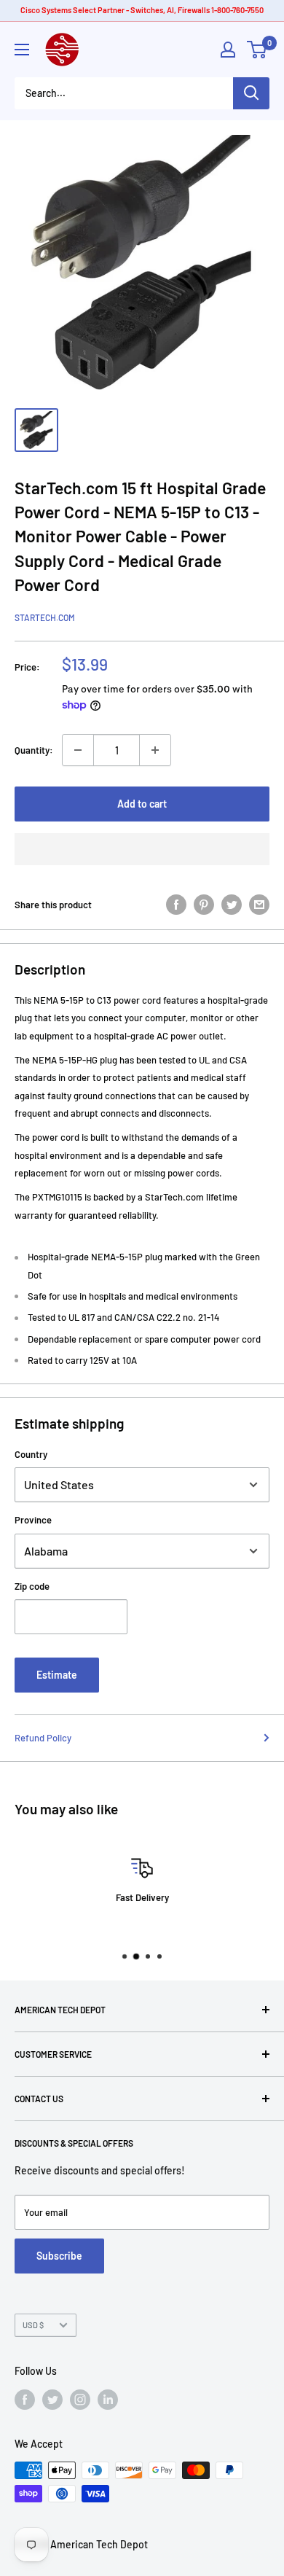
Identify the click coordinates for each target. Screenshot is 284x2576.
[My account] (228, 50)
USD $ (33, 2325)
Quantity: (34, 750)
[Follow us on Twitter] (52, 2400)
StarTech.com (45, 617)
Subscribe (59, 2256)
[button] (142, 849)
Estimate (57, 1675)
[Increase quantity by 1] (155, 750)
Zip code (32, 1586)
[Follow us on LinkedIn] (108, 2400)
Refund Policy (43, 1738)
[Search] (251, 93)
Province (33, 1520)
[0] (257, 50)
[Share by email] (259, 905)
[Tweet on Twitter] (232, 905)
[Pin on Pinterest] (204, 905)
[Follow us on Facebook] (25, 2400)
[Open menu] (22, 50)
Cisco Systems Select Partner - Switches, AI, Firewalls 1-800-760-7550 (142, 10)
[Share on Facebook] (176, 905)
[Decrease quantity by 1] (78, 750)
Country (31, 1454)
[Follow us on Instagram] (80, 2400)
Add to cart (142, 804)
